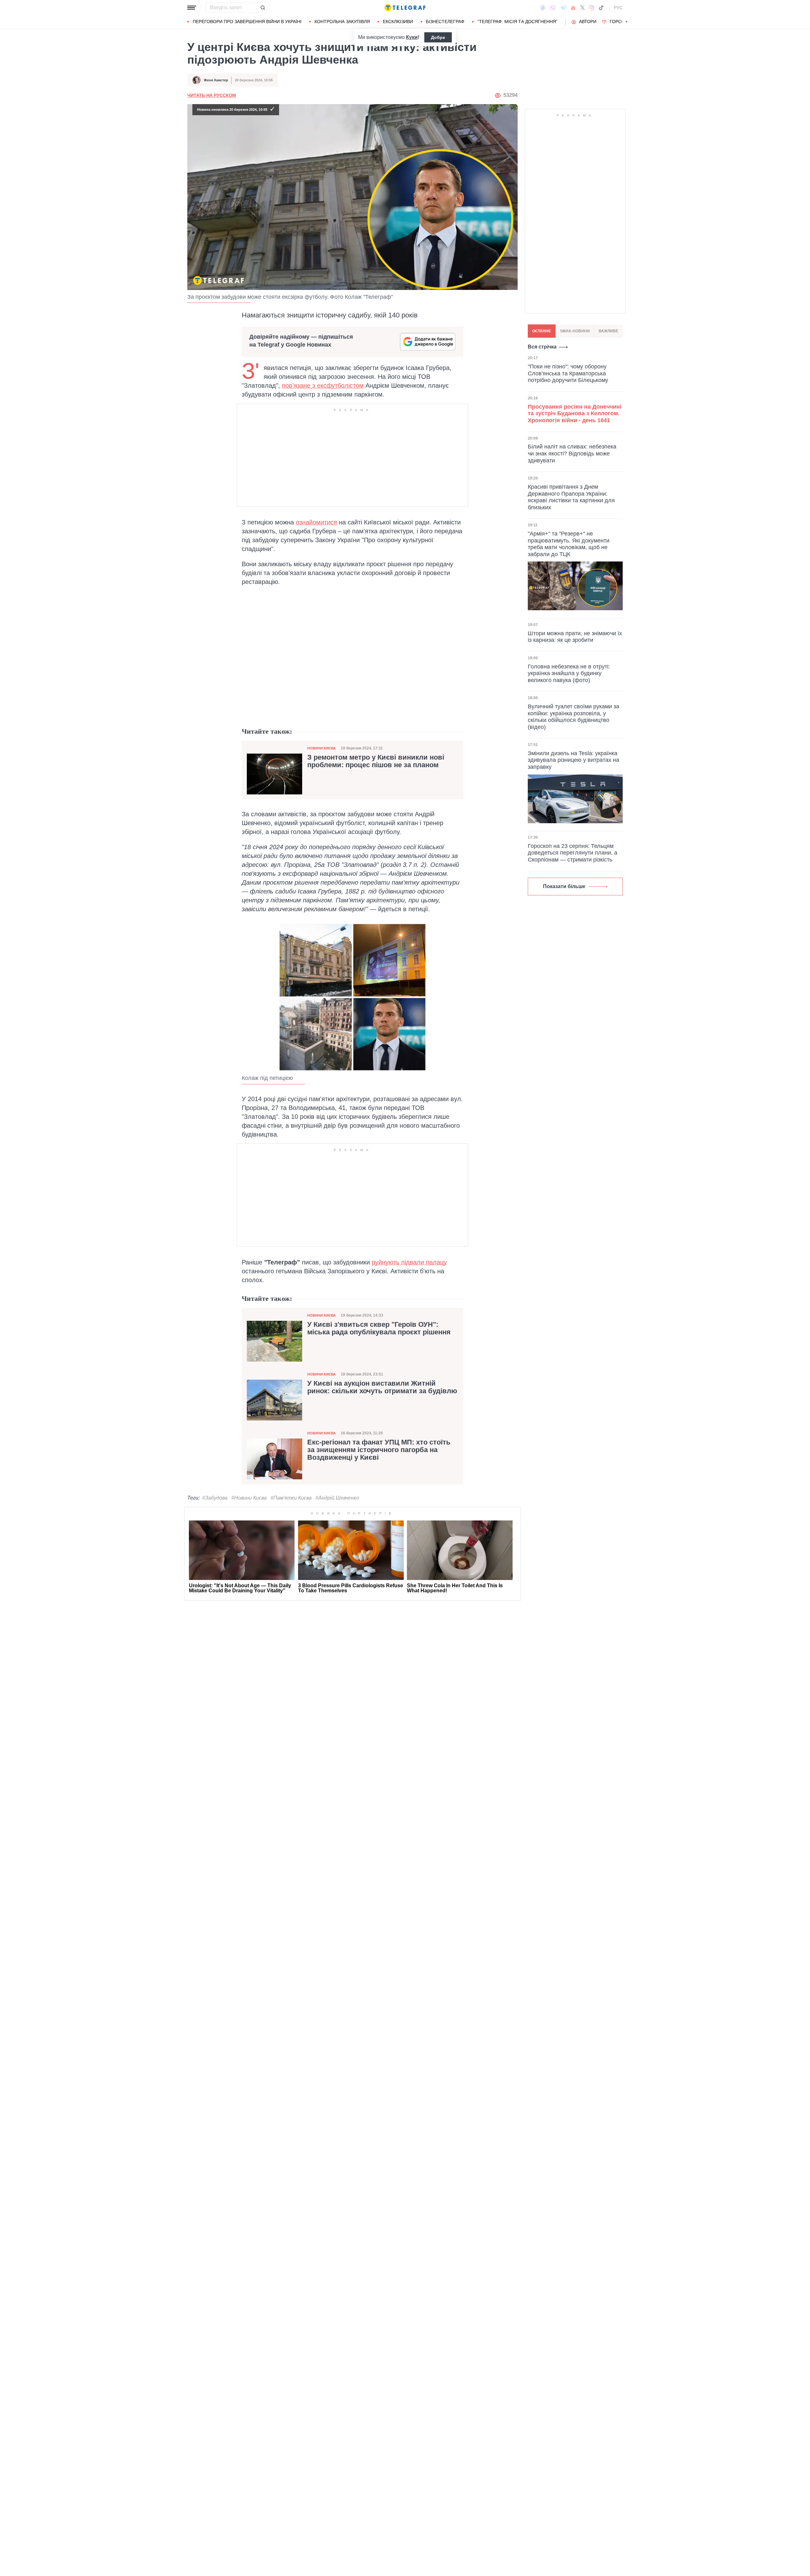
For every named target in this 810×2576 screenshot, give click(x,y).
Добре (438, 37)
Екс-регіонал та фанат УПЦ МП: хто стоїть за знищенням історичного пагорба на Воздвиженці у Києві (379, 1450)
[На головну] (405, 8)
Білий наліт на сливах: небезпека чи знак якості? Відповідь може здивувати (572, 453)
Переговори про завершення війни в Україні (247, 22)
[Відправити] (263, 8)
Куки (412, 37)
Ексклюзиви (398, 22)
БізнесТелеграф (445, 22)
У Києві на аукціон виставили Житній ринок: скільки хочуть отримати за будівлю (382, 1387)
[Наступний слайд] (626, 22)
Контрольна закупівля (342, 22)
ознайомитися (316, 522)
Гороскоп (622, 22)
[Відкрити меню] (192, 8)
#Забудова (215, 1498)
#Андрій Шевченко (337, 1498)
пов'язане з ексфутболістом (323, 385)
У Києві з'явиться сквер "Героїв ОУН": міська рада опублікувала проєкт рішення (379, 1328)
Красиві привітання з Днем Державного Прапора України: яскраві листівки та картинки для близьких (571, 497)
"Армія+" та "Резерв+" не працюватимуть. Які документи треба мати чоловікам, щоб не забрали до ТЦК (569, 544)
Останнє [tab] (542, 331)
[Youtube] (573, 8)
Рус (618, 8)
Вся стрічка (542, 347)
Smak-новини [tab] (575, 331)
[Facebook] (543, 8)
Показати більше (564, 886)
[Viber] (553, 8)
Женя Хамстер (216, 80)
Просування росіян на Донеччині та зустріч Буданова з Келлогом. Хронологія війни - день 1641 (575, 413)
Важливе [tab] (608, 331)
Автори (588, 22)
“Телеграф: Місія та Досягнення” (517, 22)
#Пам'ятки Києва (291, 1498)
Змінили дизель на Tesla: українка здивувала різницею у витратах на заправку (573, 760)
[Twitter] (583, 8)
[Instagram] (592, 8)
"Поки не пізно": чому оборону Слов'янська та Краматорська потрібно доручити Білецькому (568, 373)
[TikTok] (601, 8)
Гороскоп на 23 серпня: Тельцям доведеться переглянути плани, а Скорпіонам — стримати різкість (573, 853)
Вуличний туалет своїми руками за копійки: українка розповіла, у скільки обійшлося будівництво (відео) (573, 717)
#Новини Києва (249, 1498)
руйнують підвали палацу (409, 1262)
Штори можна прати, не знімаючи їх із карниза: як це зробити (575, 636)
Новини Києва (321, 748)
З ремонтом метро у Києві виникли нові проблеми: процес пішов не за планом (376, 761)
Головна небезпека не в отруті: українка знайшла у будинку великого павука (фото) (569, 673)
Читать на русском (212, 95)
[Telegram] (563, 8)
